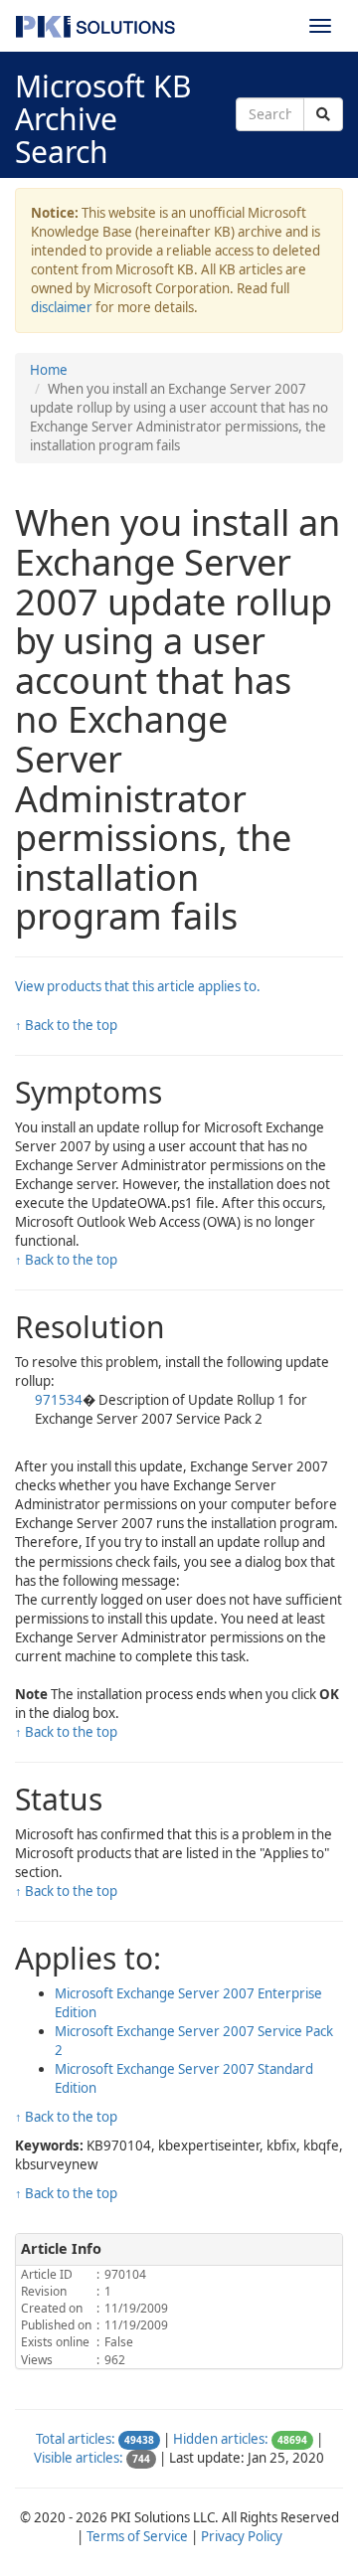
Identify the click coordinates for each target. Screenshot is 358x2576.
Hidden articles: (221, 2439)
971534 (59, 1400)
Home (49, 370)
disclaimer (62, 307)
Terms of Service (137, 2536)
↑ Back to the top (66, 1025)
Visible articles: (79, 2458)
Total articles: (76, 2439)
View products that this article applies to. (138, 986)
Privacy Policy (242, 2536)
